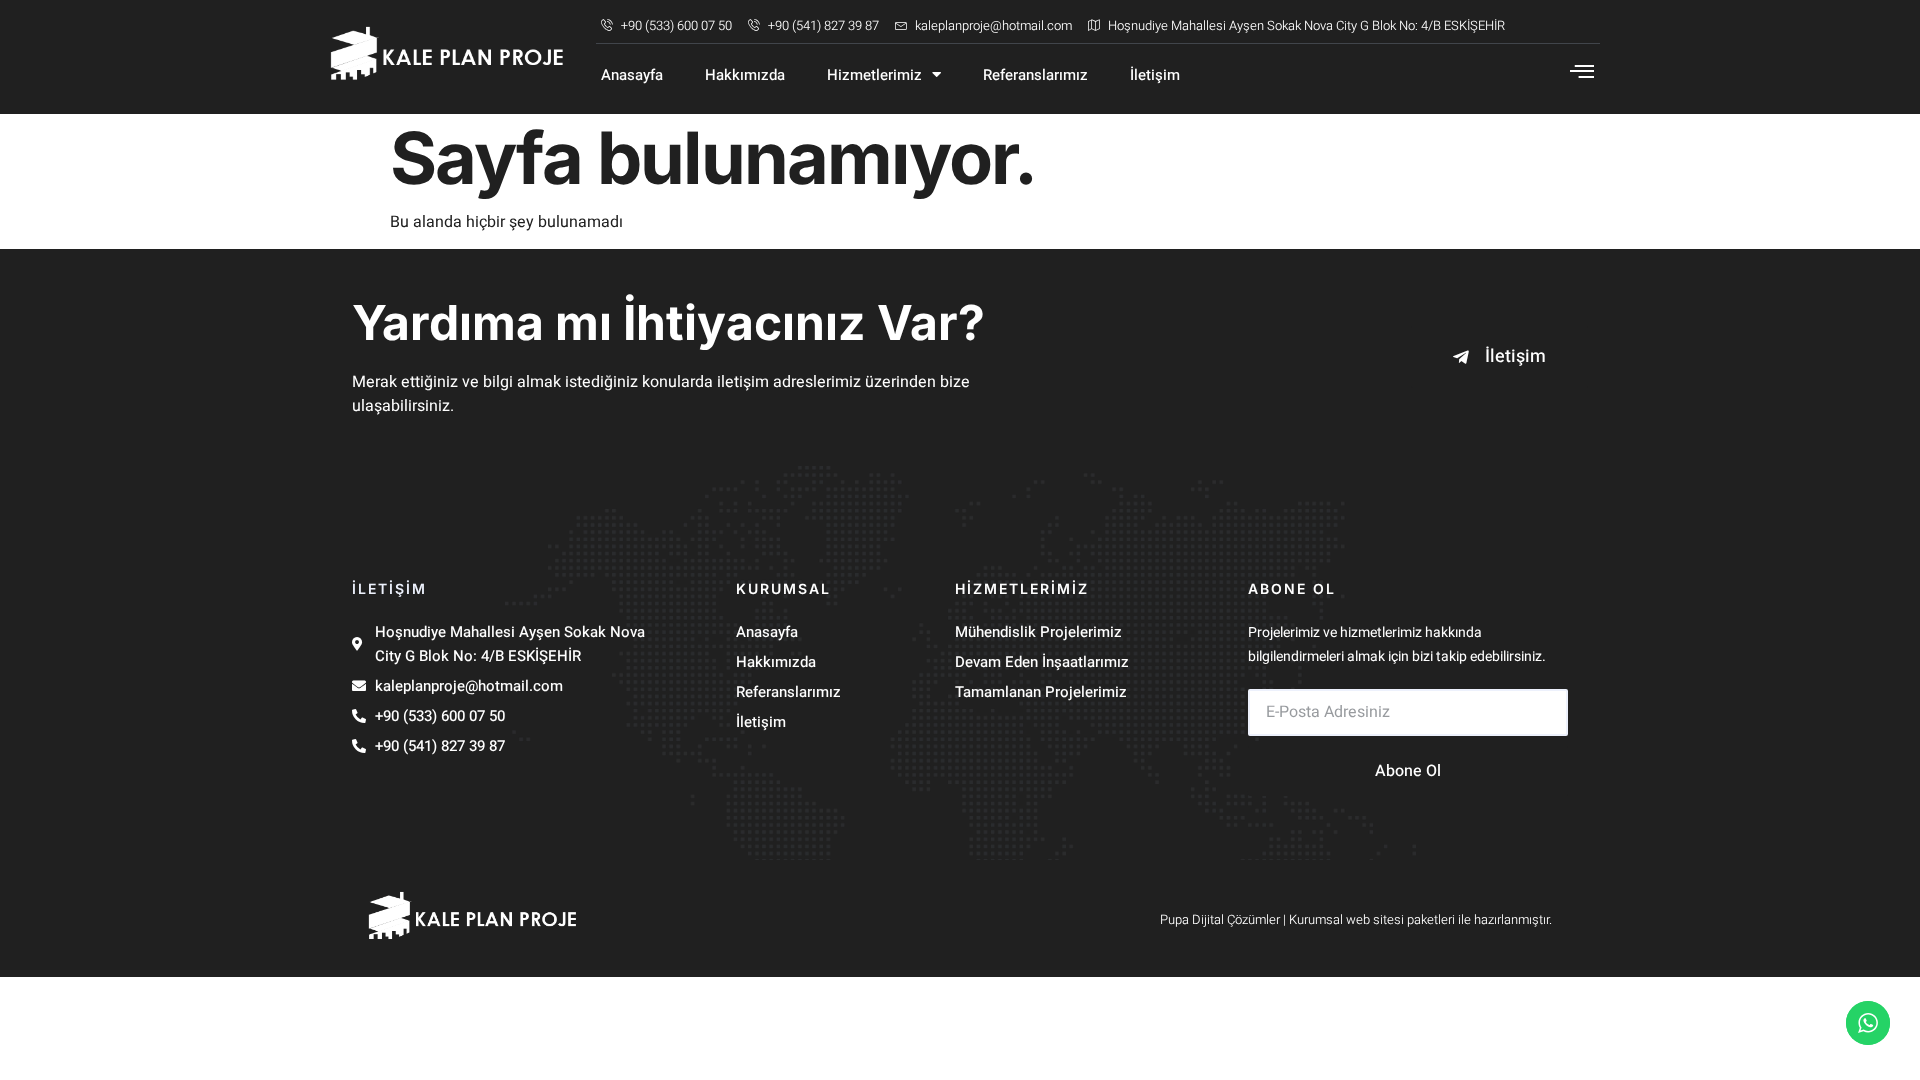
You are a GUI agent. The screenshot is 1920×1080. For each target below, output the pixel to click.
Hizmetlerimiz (874, 75)
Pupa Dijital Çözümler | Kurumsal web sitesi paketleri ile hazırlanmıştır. (1356, 919)
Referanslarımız (1035, 75)
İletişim (1155, 75)
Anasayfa (632, 75)
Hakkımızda (745, 75)
